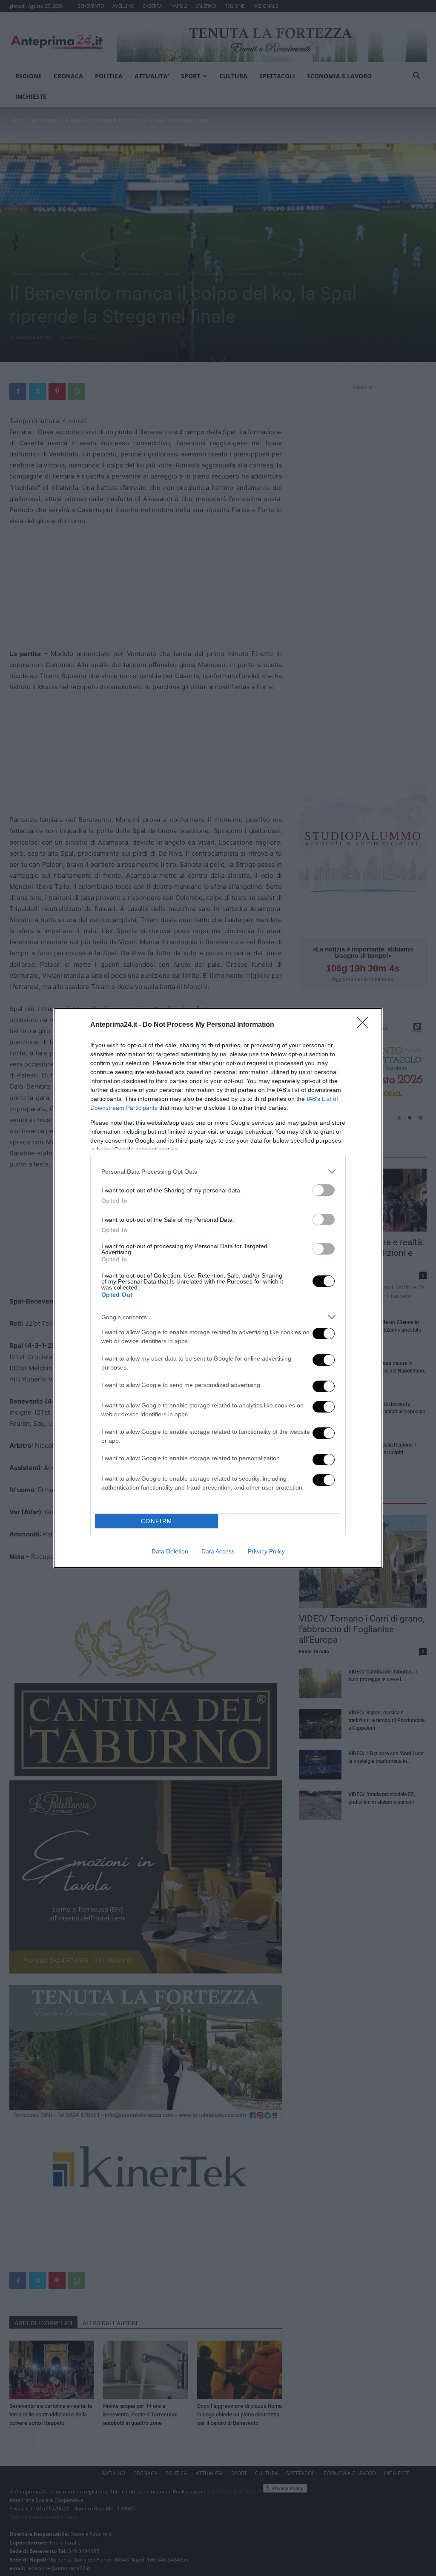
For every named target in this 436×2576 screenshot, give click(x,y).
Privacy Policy (266, 1551)
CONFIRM (157, 1521)
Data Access (218, 1551)
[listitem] (218, 1171)
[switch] (324, 1190)
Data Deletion (170, 1551)
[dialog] (218, 1288)
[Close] (365, 1025)
